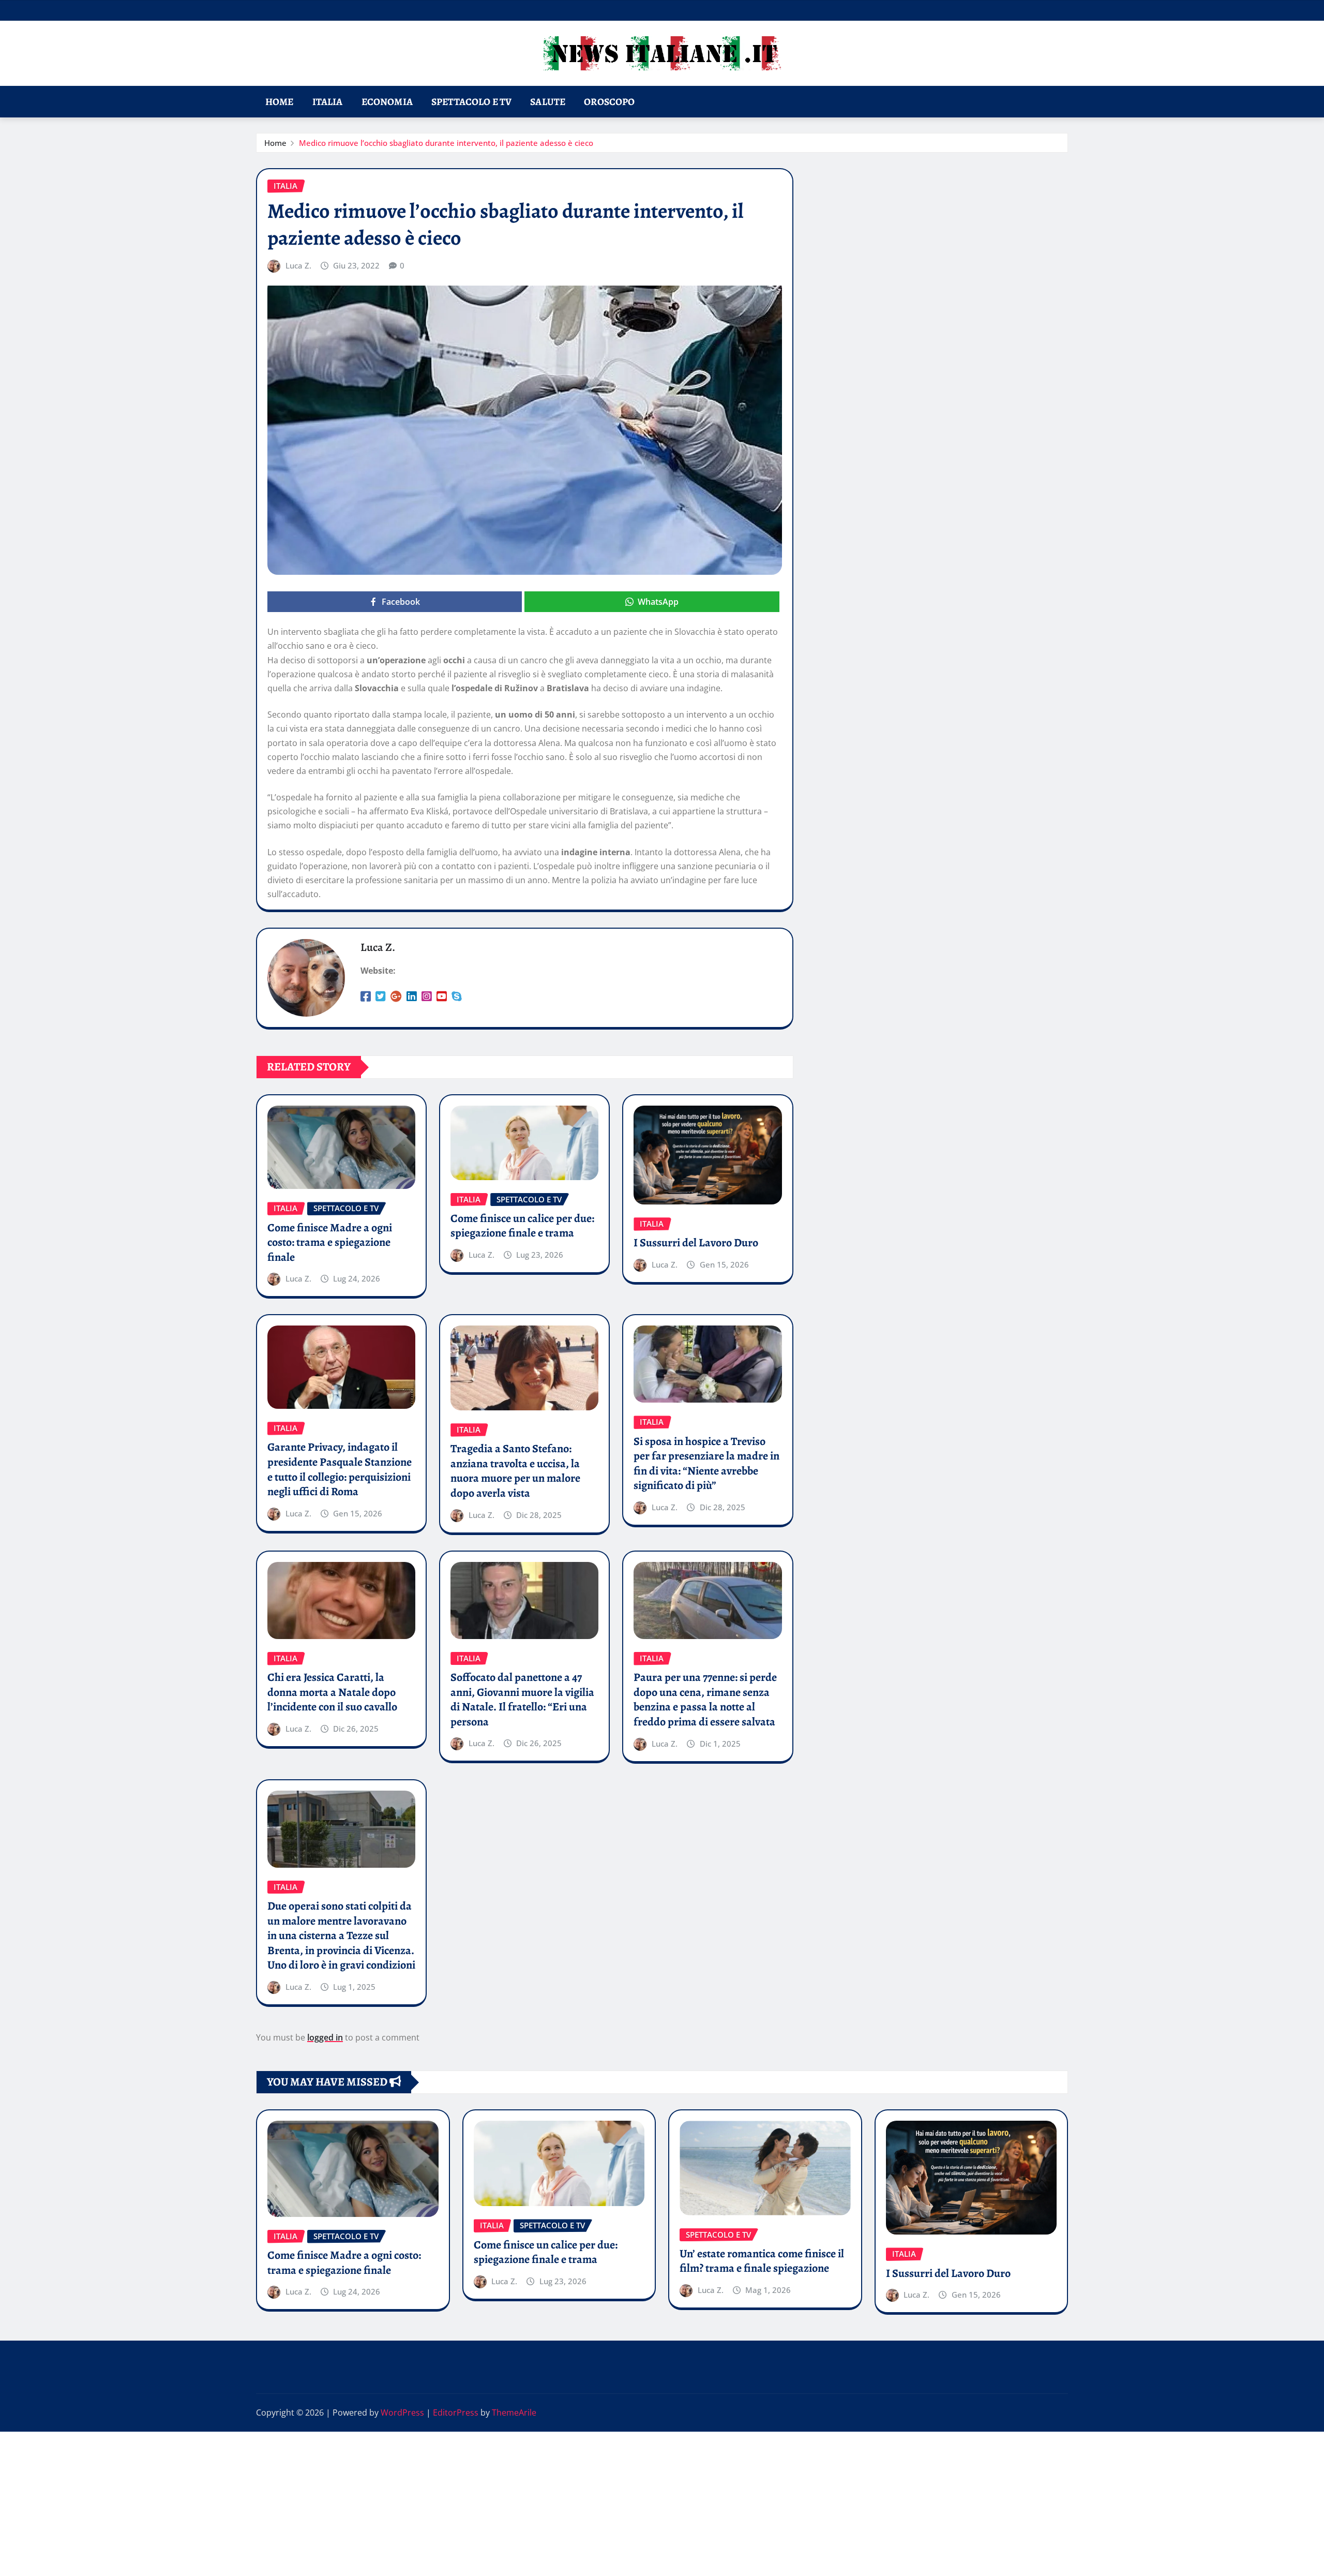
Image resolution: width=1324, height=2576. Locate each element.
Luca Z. (298, 265)
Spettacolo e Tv (471, 102)
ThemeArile (514, 2413)
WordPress (402, 2413)
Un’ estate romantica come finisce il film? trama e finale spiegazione (762, 2261)
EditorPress (456, 2413)
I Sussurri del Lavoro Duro (696, 1243)
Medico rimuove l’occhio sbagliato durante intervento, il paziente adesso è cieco (446, 143)
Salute (548, 102)
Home (280, 102)
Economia (387, 102)
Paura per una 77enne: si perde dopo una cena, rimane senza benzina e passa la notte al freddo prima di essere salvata (705, 1700)
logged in (325, 2037)
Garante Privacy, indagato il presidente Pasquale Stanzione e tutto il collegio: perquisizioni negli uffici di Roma (340, 1469)
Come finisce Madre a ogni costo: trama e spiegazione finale (330, 1242)
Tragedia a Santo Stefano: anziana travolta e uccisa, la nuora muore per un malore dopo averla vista (515, 1471)
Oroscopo (609, 102)
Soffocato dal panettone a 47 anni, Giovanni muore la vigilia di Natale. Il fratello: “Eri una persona (522, 1700)
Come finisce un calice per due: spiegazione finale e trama (522, 1226)
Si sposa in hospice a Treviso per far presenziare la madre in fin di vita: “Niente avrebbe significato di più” (706, 1464)
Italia (328, 102)
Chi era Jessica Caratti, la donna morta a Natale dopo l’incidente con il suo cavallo (332, 1692)
